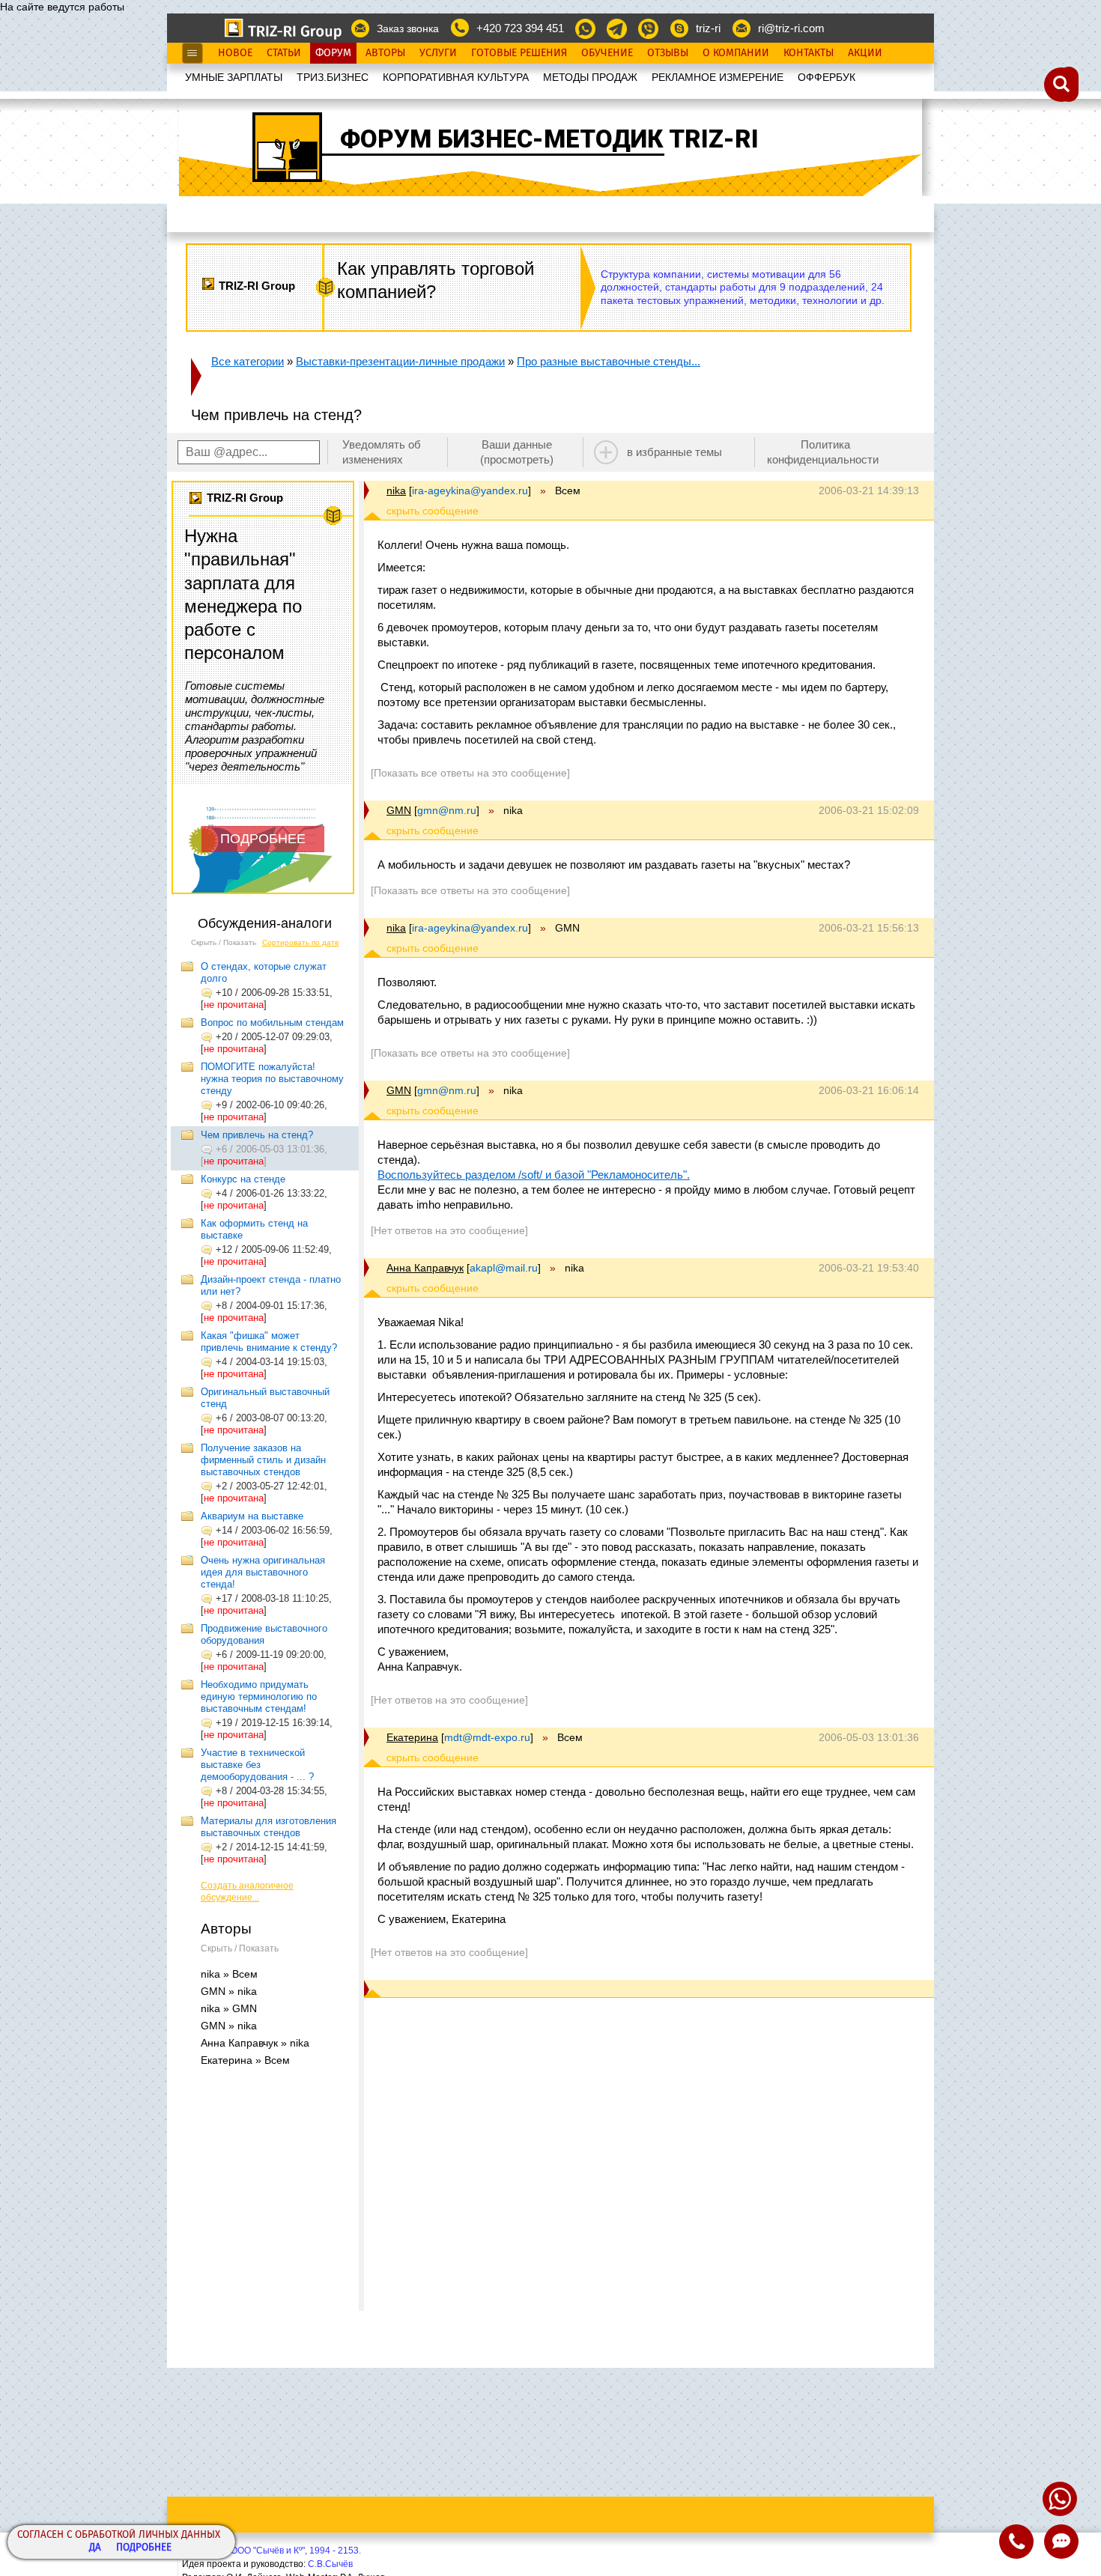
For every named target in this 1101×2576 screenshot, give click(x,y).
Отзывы (668, 53)
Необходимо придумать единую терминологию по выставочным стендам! (259, 1696)
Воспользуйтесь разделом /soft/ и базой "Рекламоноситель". (534, 1175)
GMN (399, 810)
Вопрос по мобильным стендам (272, 1023)
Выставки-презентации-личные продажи (400, 361)
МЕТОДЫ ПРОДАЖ (590, 77)
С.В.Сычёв (330, 2564)
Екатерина (412, 1737)
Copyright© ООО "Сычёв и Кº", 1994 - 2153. (272, 2551)
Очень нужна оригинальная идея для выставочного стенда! (263, 1572)
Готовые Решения (519, 53)
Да (95, 2548)
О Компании (736, 53)
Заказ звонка (408, 28)
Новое (235, 53)
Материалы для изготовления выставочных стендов (269, 1827)
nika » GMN (229, 2008)
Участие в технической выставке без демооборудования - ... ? (257, 1765)
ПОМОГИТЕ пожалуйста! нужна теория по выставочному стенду (272, 1079)
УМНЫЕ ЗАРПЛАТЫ (234, 77)
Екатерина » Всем (245, 2060)
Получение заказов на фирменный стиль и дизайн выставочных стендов (263, 1460)
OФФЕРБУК (826, 77)
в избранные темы (674, 452)
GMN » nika (229, 1991)
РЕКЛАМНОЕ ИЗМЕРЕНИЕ (718, 77)
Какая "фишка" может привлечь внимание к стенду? (269, 1342)
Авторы (385, 53)
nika (396, 490)
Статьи (284, 53)
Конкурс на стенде (243, 1179)
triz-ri (708, 28)
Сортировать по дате (301, 942)
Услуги (438, 53)
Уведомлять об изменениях (382, 452)
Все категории (248, 361)
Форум (333, 53)
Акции (865, 53)
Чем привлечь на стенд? (257, 1135)
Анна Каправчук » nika (255, 2043)
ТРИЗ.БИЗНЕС (333, 77)
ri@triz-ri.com (791, 28)
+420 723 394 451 (520, 28)
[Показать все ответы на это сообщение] (470, 773)
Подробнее (144, 2548)
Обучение (607, 53)
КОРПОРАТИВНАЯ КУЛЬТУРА (456, 77)
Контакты (809, 53)
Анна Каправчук (425, 1268)
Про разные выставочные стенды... (609, 361)
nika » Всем (229, 1974)
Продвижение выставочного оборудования (264, 1634)
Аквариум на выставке (252, 1516)
